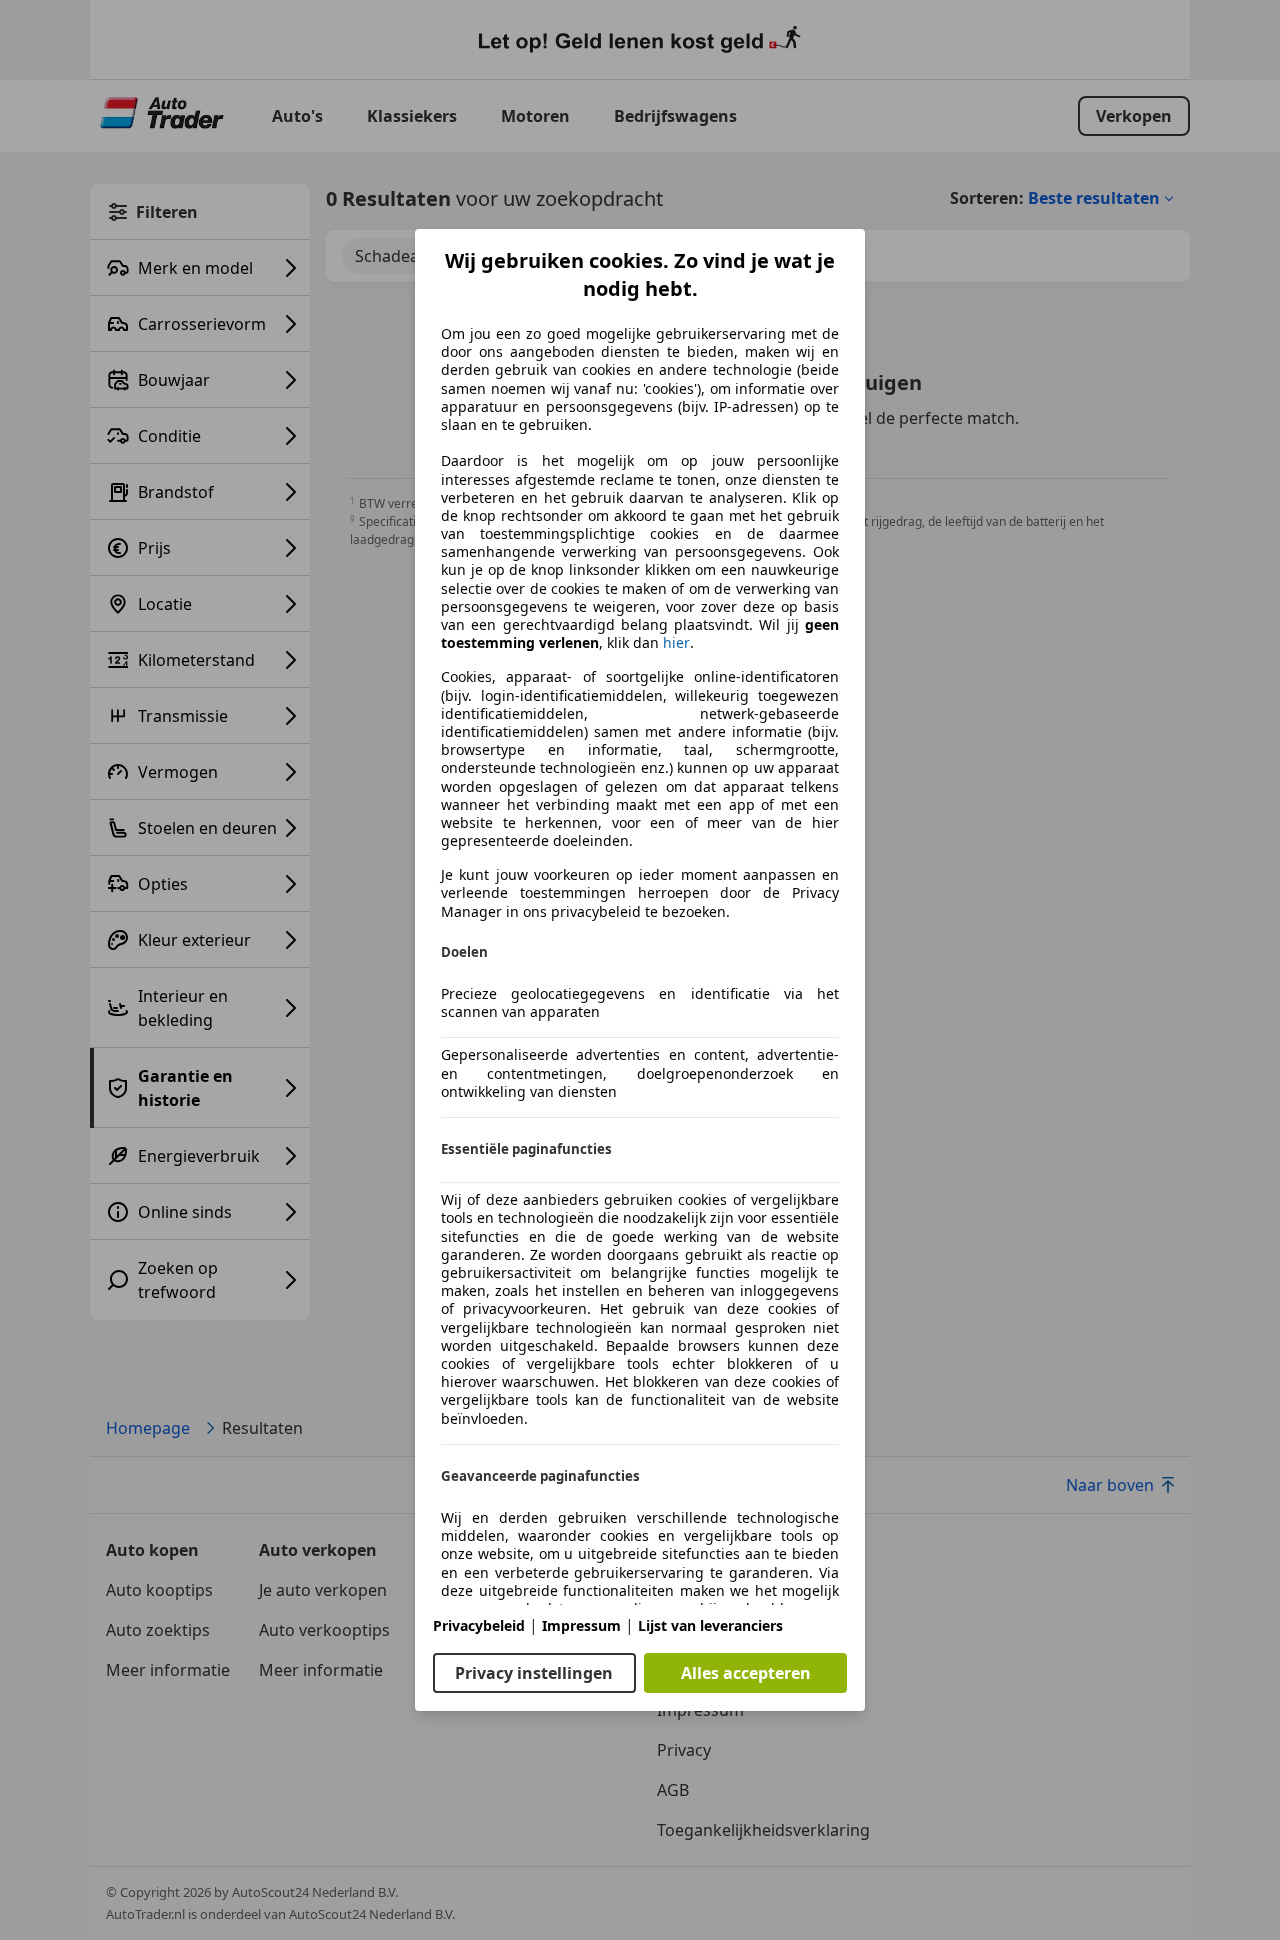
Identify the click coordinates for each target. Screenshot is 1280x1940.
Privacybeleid (479, 1625)
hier (676, 643)
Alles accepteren (746, 1673)
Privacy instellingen (534, 1673)
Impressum (581, 1625)
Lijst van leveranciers (710, 1625)
